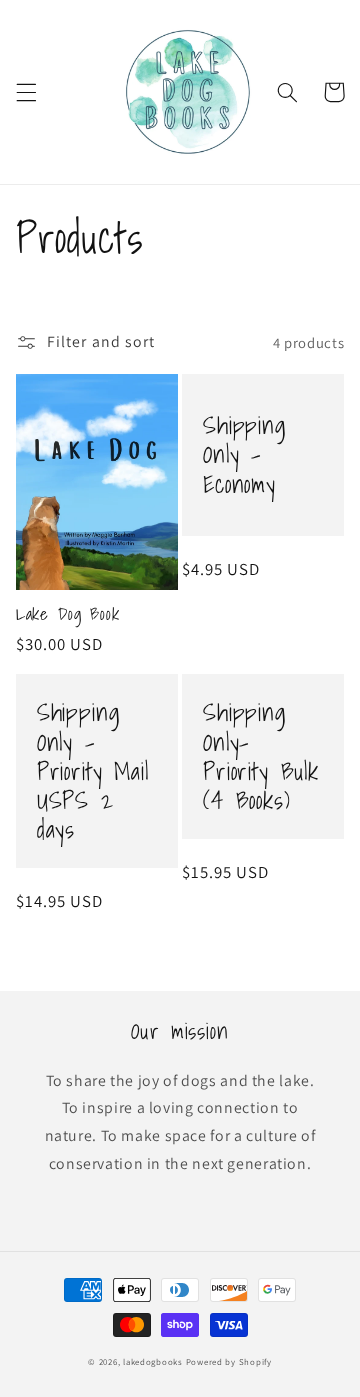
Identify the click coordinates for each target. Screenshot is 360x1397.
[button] (26, 92)
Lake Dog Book (68, 614)
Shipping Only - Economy (245, 454)
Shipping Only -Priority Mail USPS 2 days (93, 771)
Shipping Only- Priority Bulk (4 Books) (261, 756)
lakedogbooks (153, 1362)
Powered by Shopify (229, 1362)
